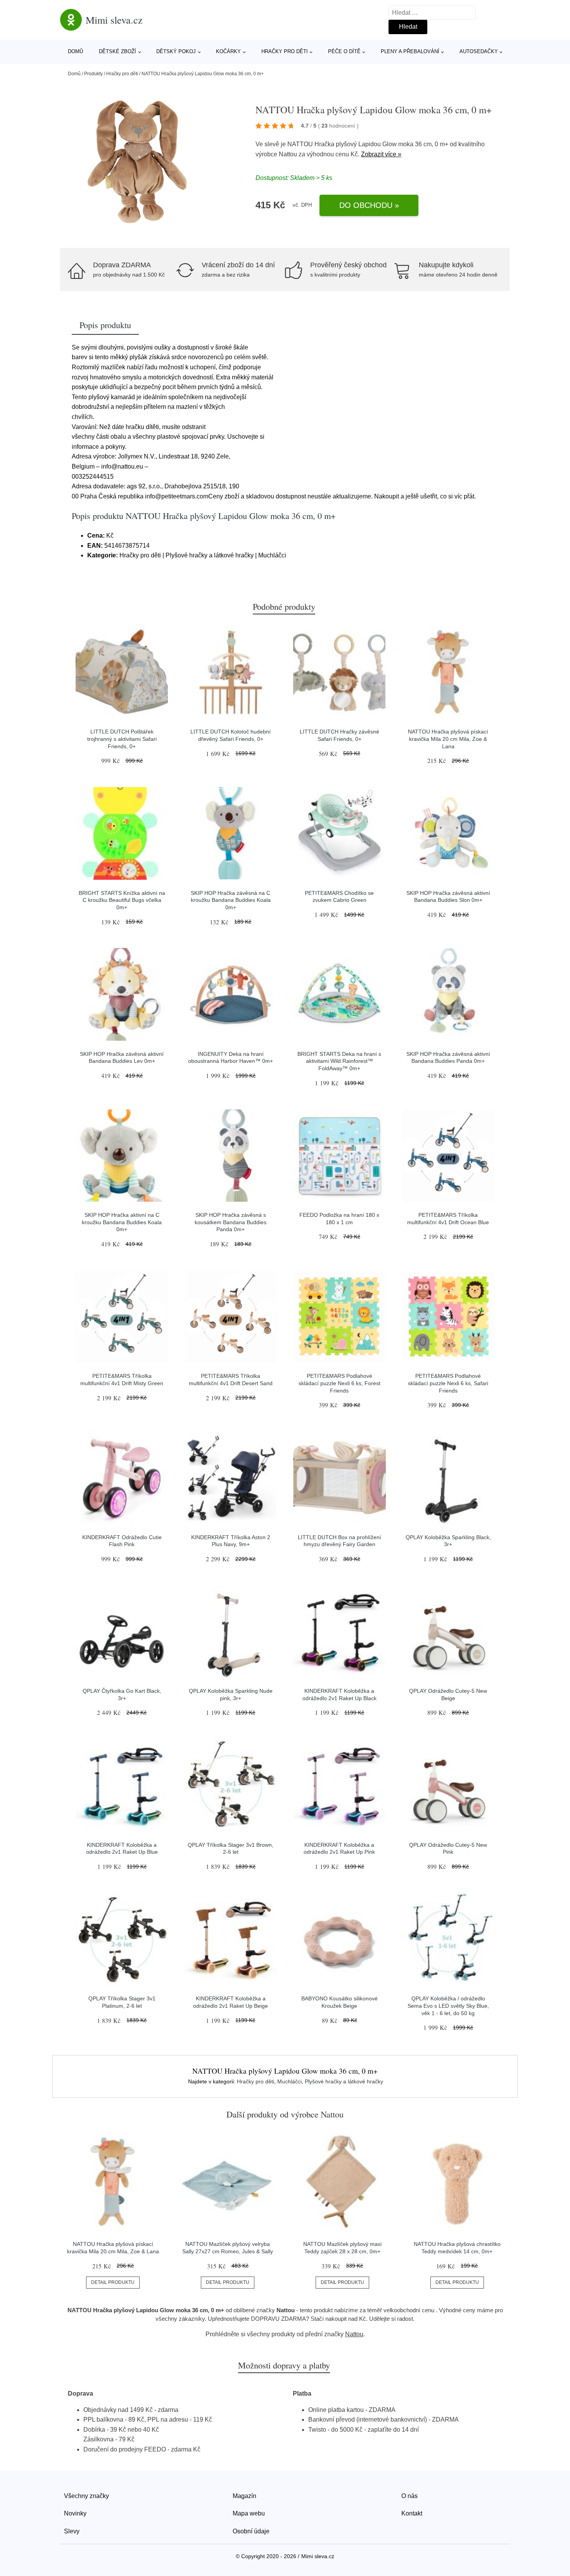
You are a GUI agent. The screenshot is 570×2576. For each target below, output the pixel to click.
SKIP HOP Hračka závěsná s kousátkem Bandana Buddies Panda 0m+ (231, 1222)
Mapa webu (249, 2513)
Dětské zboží (117, 51)
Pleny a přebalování (410, 51)
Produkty (93, 74)
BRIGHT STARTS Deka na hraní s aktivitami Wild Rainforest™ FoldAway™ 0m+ (339, 1061)
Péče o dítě (344, 51)
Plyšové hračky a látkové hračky (344, 2081)
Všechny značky (86, 2496)
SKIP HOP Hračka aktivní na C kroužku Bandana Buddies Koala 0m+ (122, 1222)
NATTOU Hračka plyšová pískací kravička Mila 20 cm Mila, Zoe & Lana (448, 739)
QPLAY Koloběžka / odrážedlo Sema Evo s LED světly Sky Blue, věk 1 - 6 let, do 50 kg (448, 2006)
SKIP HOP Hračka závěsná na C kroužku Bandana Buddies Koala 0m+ (231, 900)
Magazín (244, 2496)
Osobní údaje (251, 2531)
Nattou (288, 154)
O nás (409, 2496)
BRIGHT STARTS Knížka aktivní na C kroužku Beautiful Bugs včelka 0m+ (122, 900)
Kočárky (228, 51)
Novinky (75, 2513)
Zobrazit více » (381, 154)
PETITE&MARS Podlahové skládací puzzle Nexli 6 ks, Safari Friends (448, 1383)
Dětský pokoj (176, 51)
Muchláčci (289, 2081)
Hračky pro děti (285, 51)
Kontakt (412, 2513)
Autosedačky (479, 51)
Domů (75, 51)
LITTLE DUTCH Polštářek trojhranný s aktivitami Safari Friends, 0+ (122, 739)
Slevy (72, 2531)
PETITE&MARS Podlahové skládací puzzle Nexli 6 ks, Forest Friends (339, 1383)
